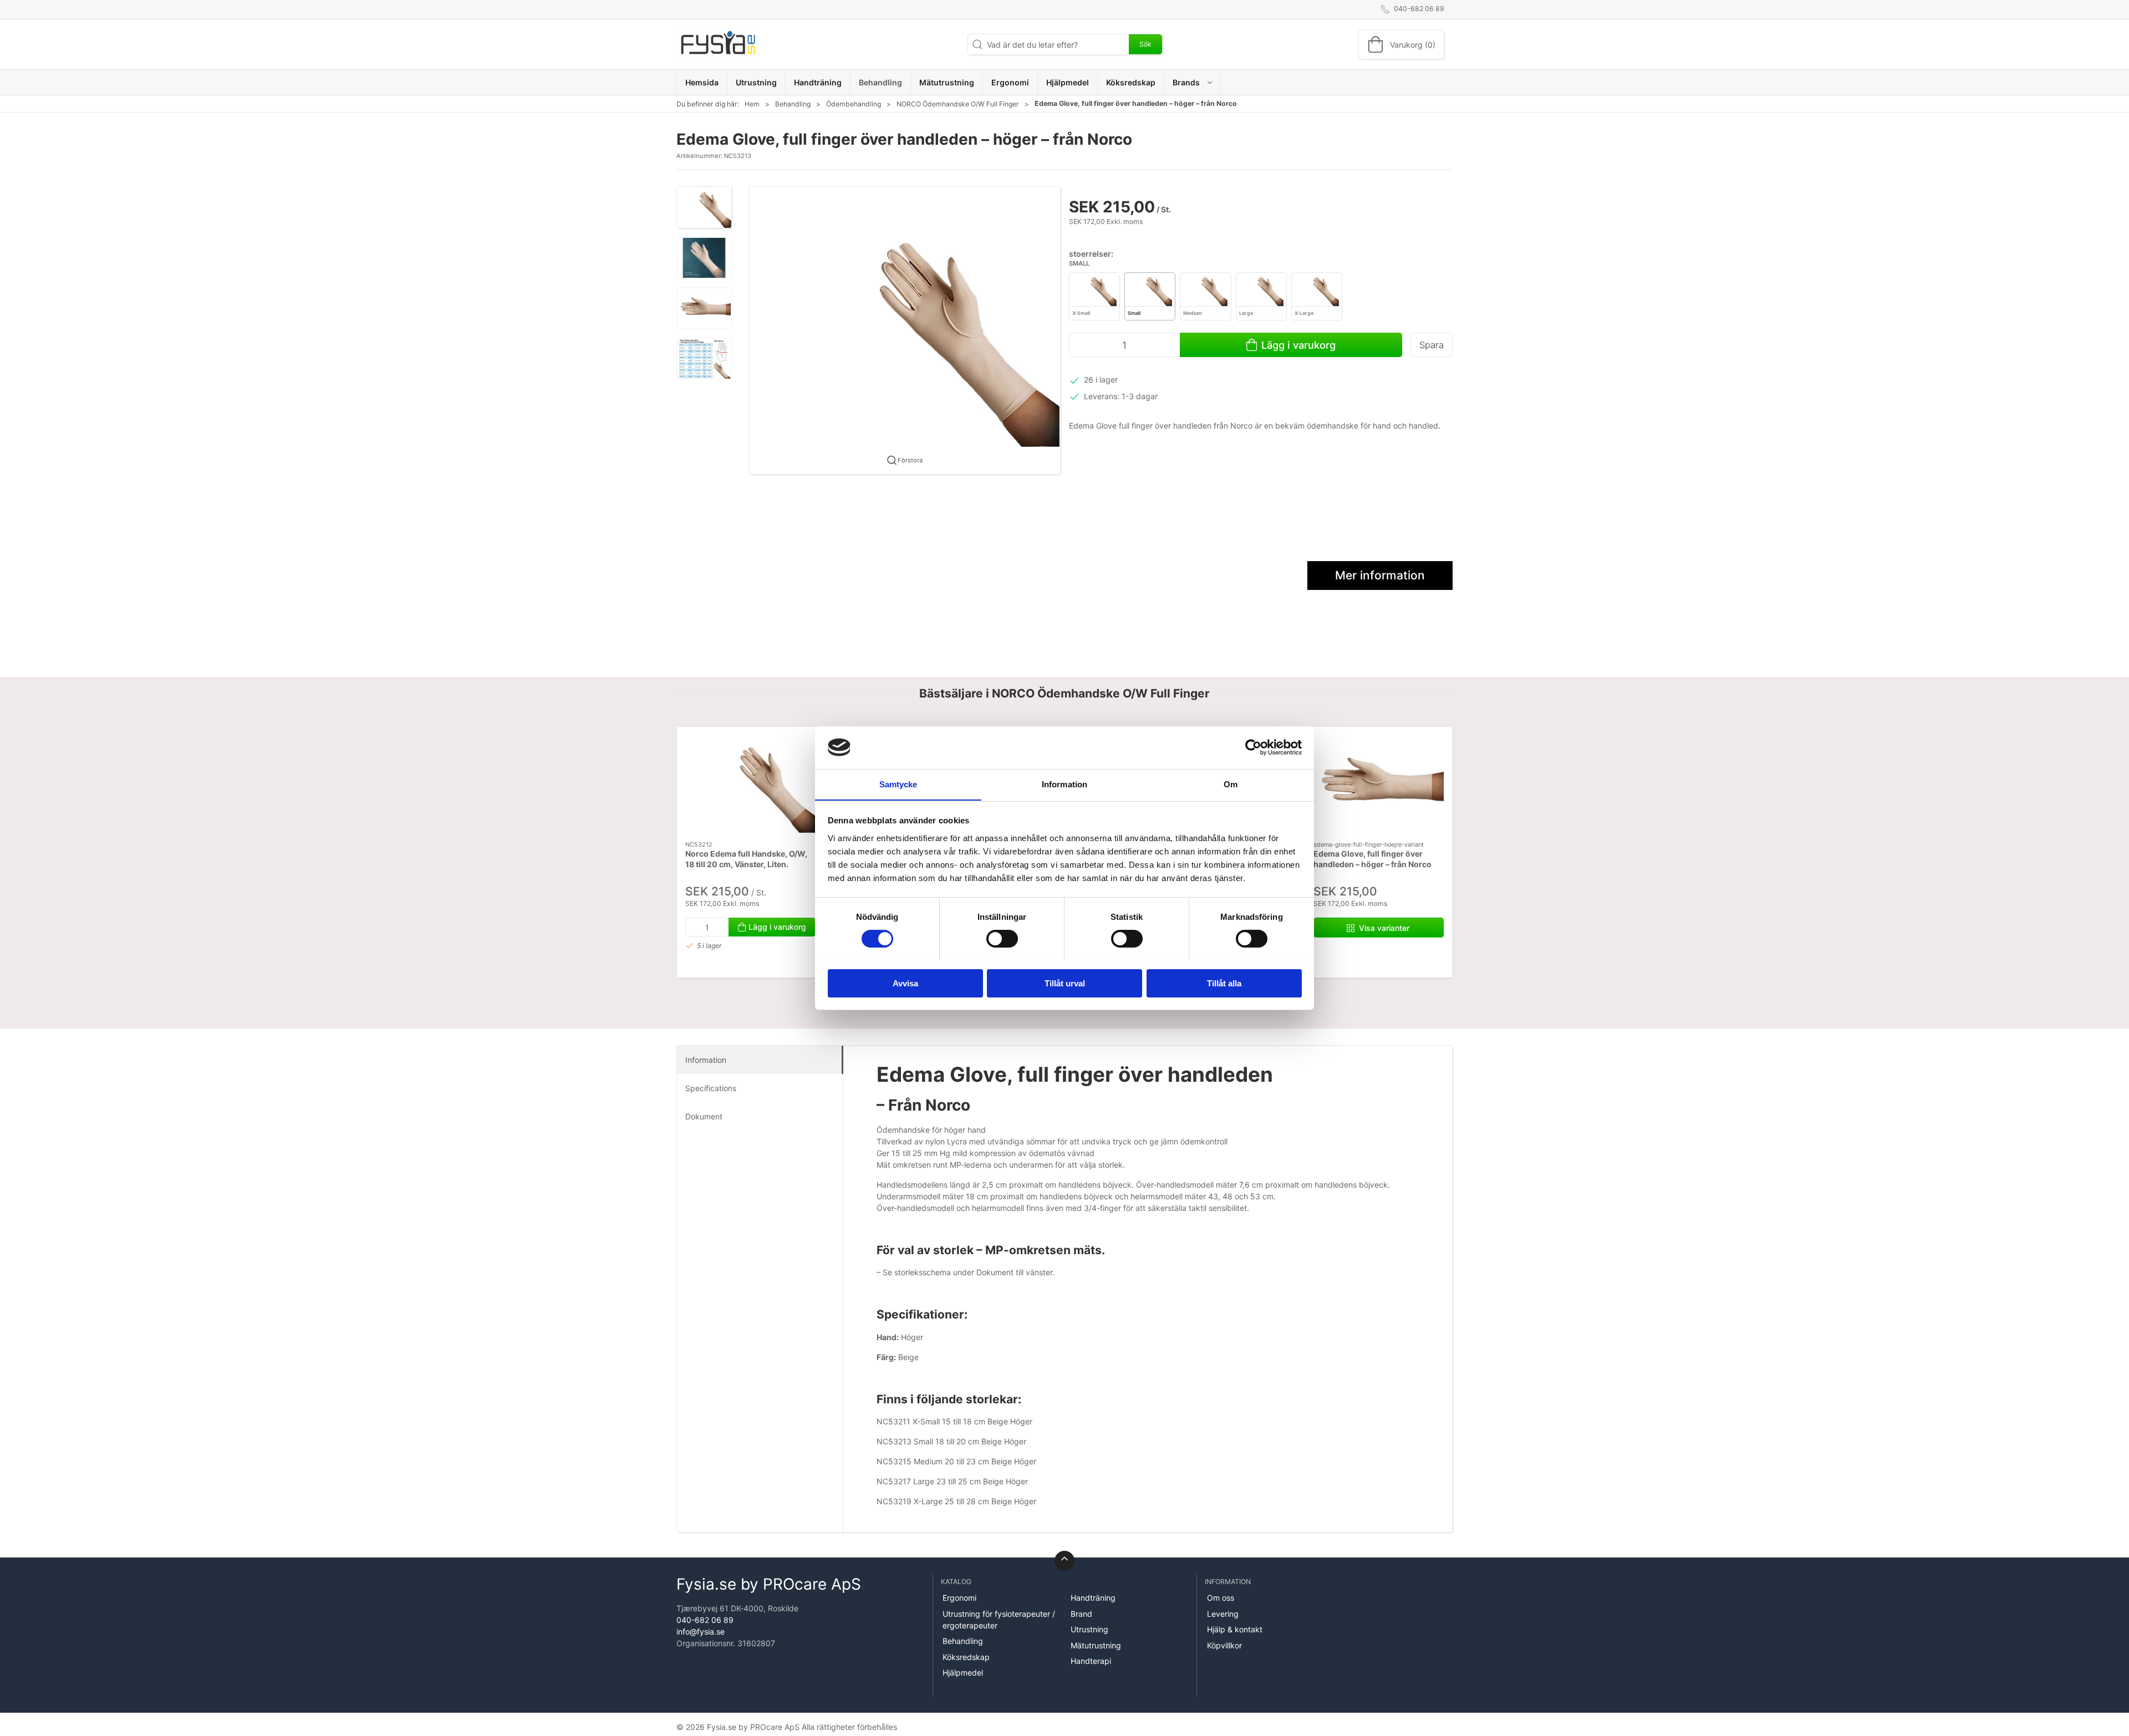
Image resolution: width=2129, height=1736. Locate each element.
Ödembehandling (854, 104)
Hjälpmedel (963, 1673)
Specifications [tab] (711, 1088)
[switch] (1002, 939)
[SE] (718, 44)
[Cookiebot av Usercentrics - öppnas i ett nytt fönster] (1253, 747)
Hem (752, 104)
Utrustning (1089, 1629)
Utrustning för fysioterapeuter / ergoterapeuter (999, 1620)
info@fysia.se (701, 1631)
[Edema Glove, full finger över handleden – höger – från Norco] (1379, 784)
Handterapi (1091, 1661)
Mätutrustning (1096, 1645)
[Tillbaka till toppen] (1064, 1561)
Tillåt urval (1065, 983)
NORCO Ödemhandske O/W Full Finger (958, 104)
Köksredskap (966, 1657)
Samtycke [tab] (898, 784)
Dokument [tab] (704, 1116)
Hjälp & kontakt (1235, 1629)
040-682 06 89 (705, 1620)
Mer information (1380, 575)
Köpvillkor (1224, 1645)
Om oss (1221, 1598)
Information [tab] (1064, 784)
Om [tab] (1231, 784)
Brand (1081, 1614)
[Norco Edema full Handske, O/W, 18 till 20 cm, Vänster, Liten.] (750, 784)
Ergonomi (959, 1598)
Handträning (1093, 1598)
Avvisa (905, 983)
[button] (1192, 82)
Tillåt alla (1224, 983)
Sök (1145, 44)
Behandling (793, 104)
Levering (1223, 1614)
